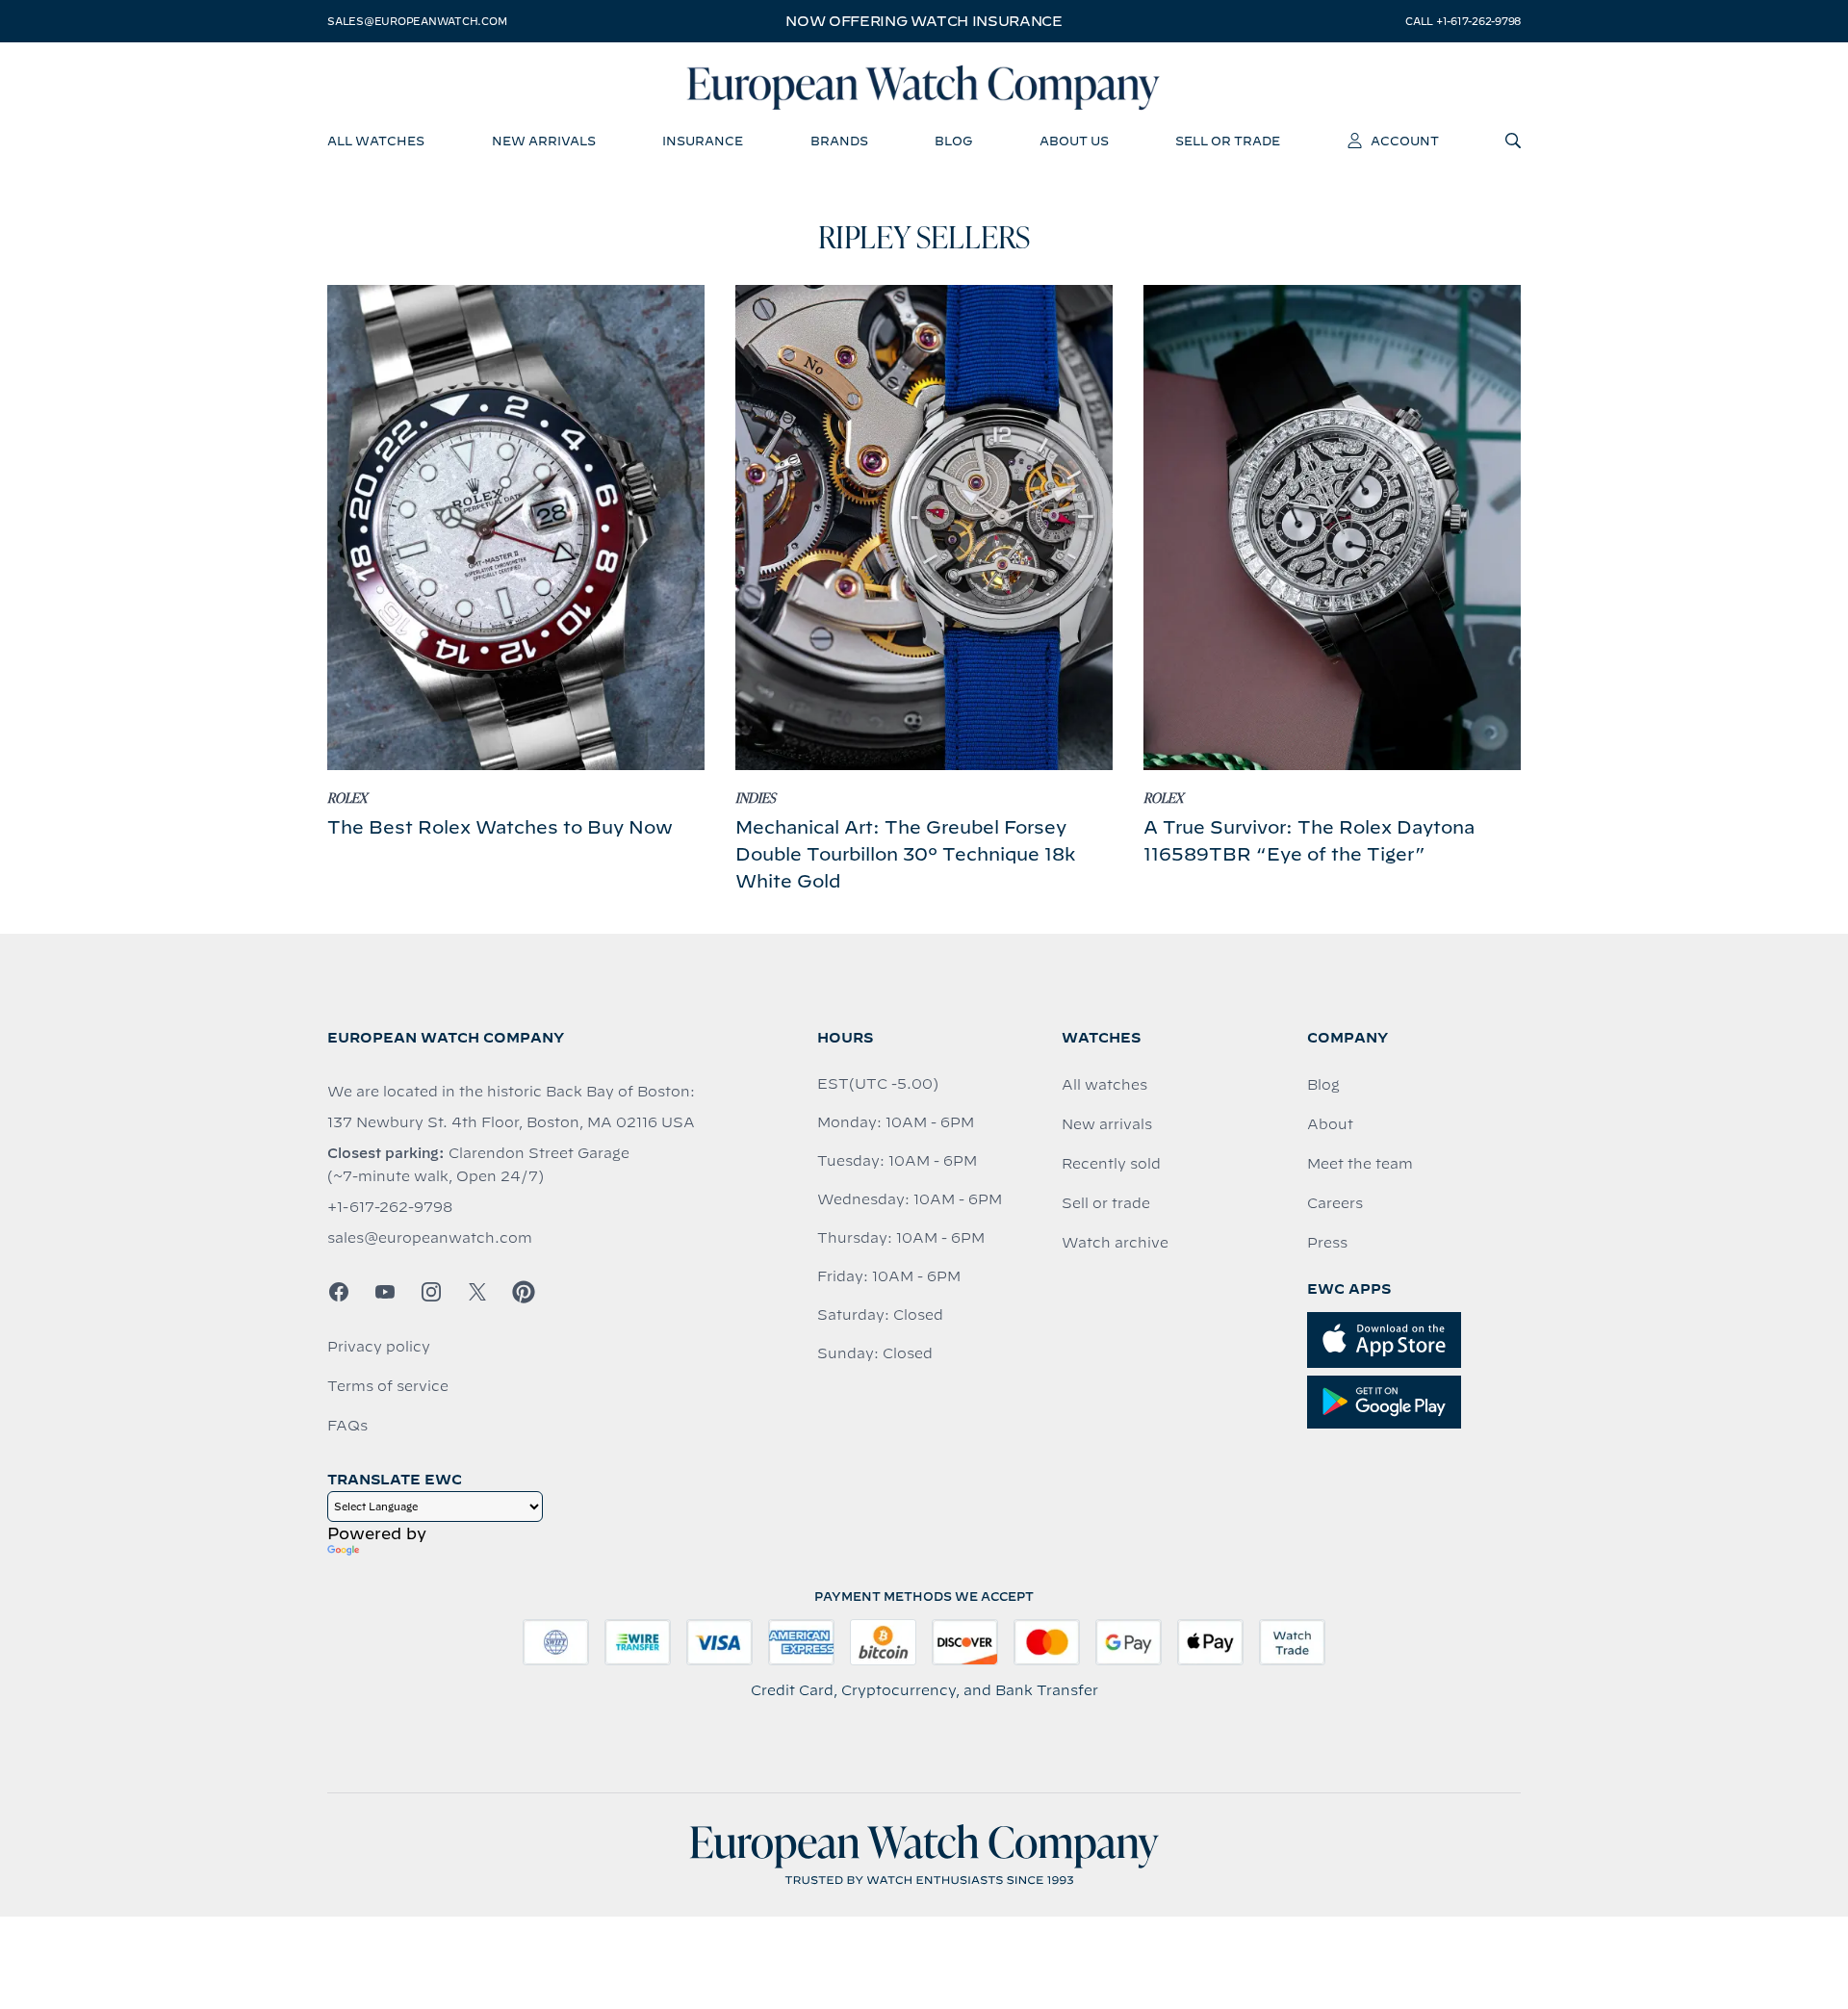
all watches (376, 141)
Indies (756, 799)
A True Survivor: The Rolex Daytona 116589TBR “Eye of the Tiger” (1309, 841)
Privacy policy (379, 1347)
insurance (703, 141)
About (1330, 1124)
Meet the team (1360, 1164)
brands (839, 141)
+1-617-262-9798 (390, 1207)
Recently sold (1111, 1164)
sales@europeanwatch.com (417, 21)
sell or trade (1228, 141)
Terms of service (388, 1386)
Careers (1335, 1203)
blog (953, 141)
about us (1074, 141)
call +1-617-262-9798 (1463, 21)
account (1405, 141)
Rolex (347, 799)
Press (1327, 1243)
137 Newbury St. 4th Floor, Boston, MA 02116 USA (511, 1122)
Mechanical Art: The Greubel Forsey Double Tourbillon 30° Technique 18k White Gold (905, 854)
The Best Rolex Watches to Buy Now (500, 827)
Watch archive (1115, 1243)
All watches (1104, 1085)
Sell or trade (1106, 1203)
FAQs (347, 1426)
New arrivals (1107, 1124)
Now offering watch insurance (924, 21)
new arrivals (544, 141)
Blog (1323, 1085)
